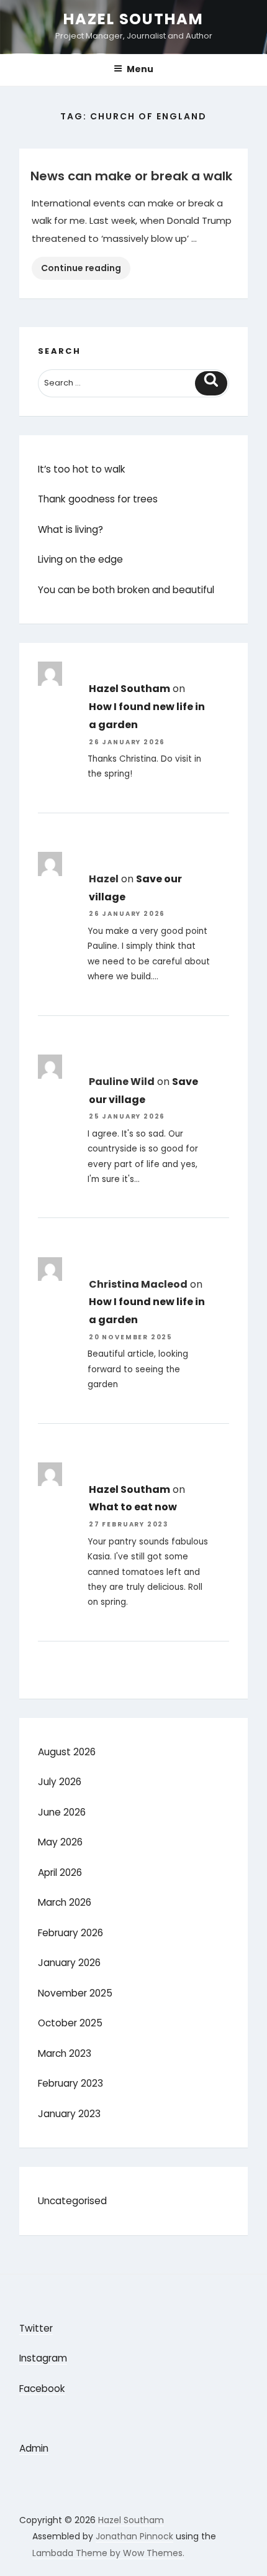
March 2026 (65, 1902)
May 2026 (60, 1842)
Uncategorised (72, 2201)
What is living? (70, 529)
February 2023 (70, 2083)
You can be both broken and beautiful (126, 590)
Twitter (36, 2328)
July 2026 (60, 1782)
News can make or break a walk (131, 176)
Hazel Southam (133, 19)
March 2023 (65, 2053)
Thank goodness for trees (98, 499)
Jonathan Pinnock (134, 2536)
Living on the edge (80, 559)
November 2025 (75, 1993)
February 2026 (70, 1933)
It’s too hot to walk (82, 469)
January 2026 (69, 1963)
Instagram (43, 2358)
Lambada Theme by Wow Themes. (108, 2553)
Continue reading (86, 270)
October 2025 (70, 2023)
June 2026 (62, 1812)
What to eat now (133, 1507)
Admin (34, 2448)
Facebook (42, 2389)
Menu (140, 69)
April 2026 (60, 1872)
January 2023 (69, 2114)
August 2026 (67, 1752)
